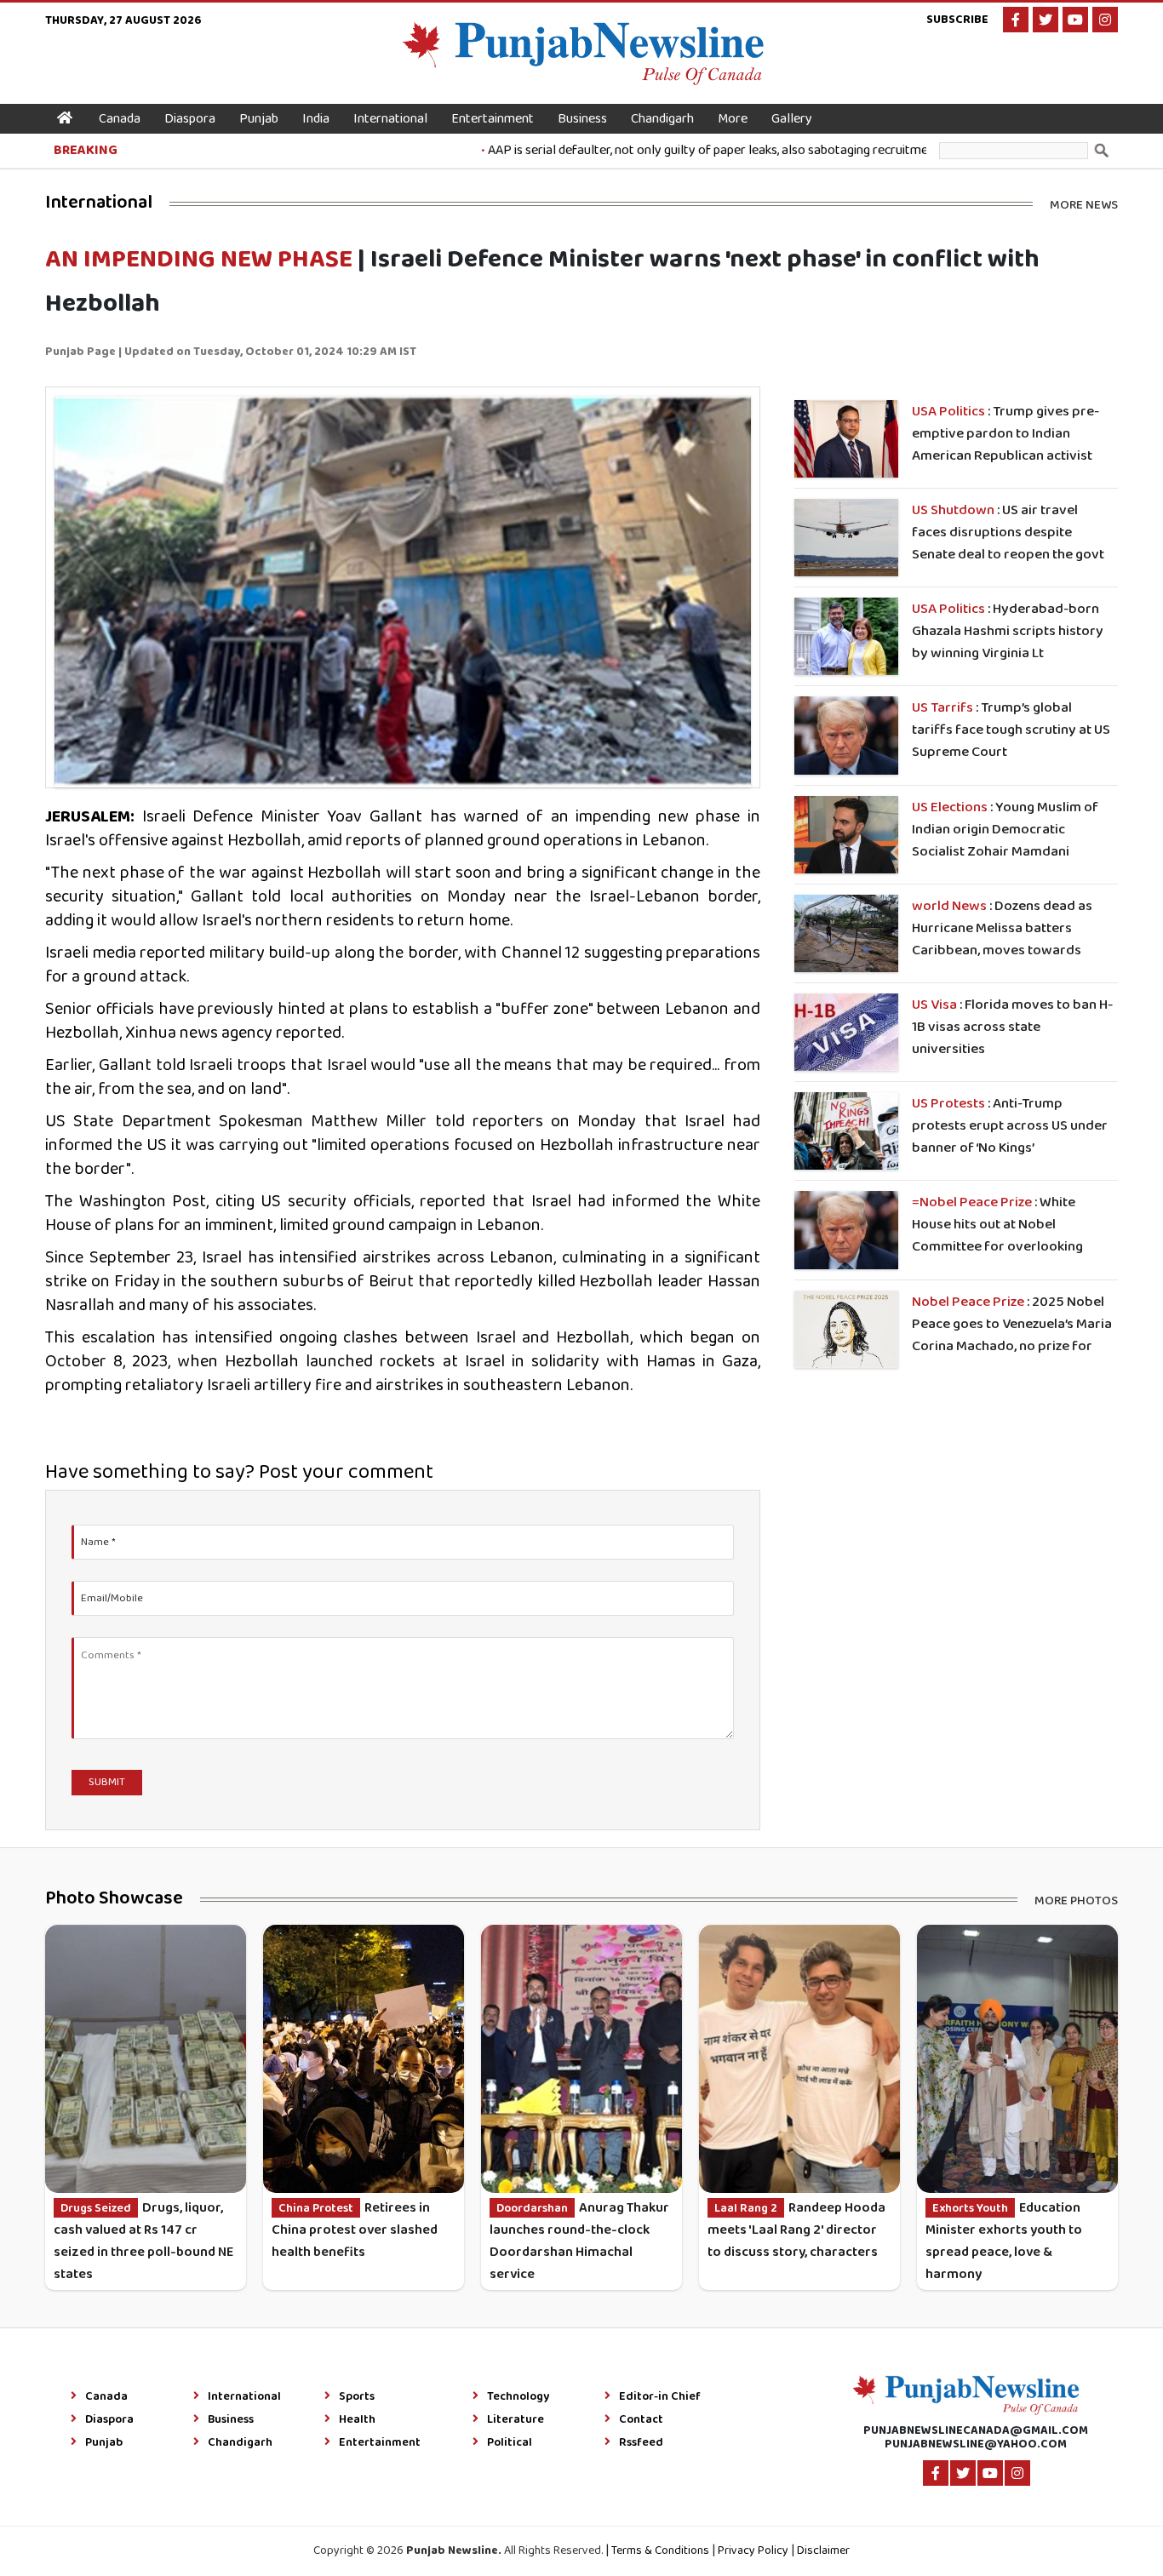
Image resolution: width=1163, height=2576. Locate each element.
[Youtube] (1075, 20)
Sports (357, 2397)
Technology (518, 2397)
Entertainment (493, 119)
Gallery (792, 119)
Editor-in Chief (660, 2397)
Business (582, 119)
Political (510, 2443)
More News (1084, 204)
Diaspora (190, 119)
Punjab (259, 119)
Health (357, 2420)
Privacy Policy (753, 2551)
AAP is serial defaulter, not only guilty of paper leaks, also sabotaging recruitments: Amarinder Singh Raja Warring (757, 150)
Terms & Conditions (660, 2551)
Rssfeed (641, 2443)
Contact (641, 2420)
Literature (516, 2420)
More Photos (1076, 1900)
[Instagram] (1105, 20)
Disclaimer (823, 2551)
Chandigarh (662, 119)
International (390, 119)
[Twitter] (1046, 20)
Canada (120, 119)
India (316, 119)
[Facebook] (1016, 20)
